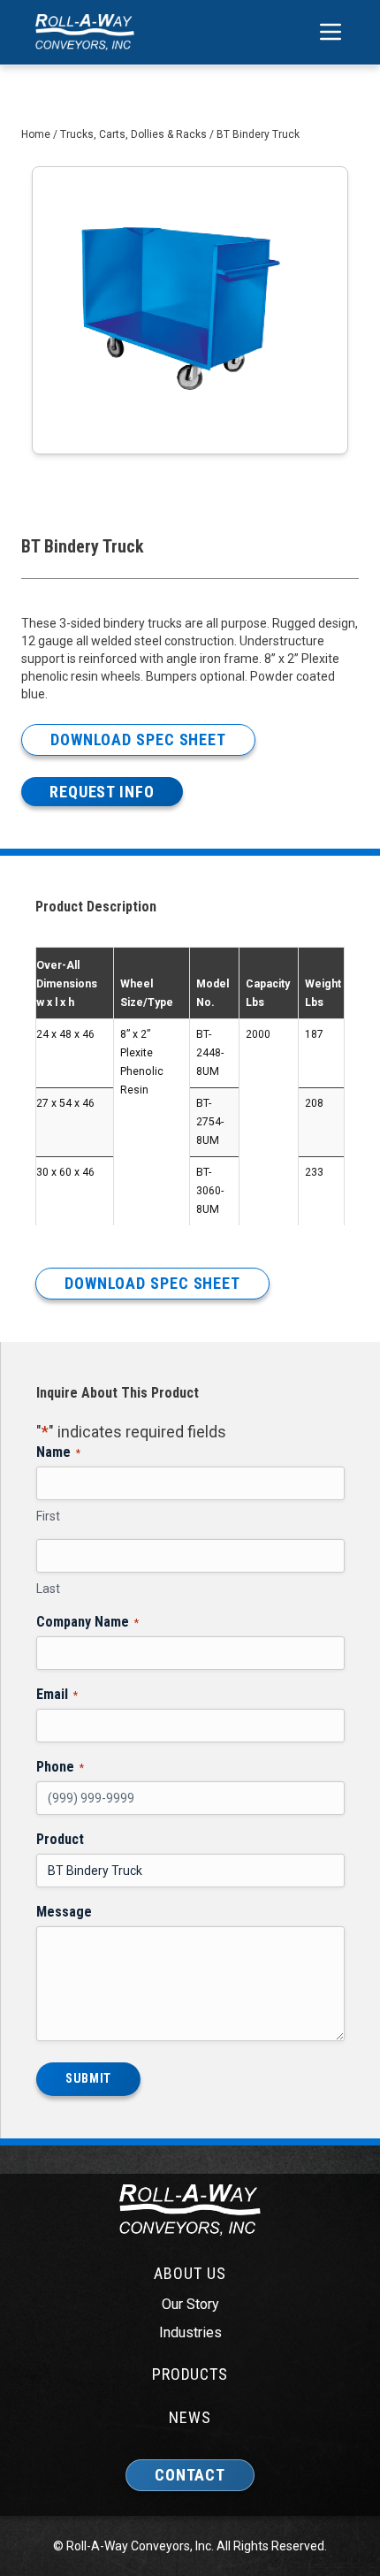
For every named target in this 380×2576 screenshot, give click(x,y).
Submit (88, 2078)
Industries (190, 2332)
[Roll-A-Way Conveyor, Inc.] (85, 32)
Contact (190, 2475)
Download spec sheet (138, 739)
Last (48, 1589)
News (190, 2417)
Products (190, 2374)
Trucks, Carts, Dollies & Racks (133, 134)
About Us (190, 2273)
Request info (102, 792)
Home (36, 134)
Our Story (190, 2304)
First (48, 1516)
